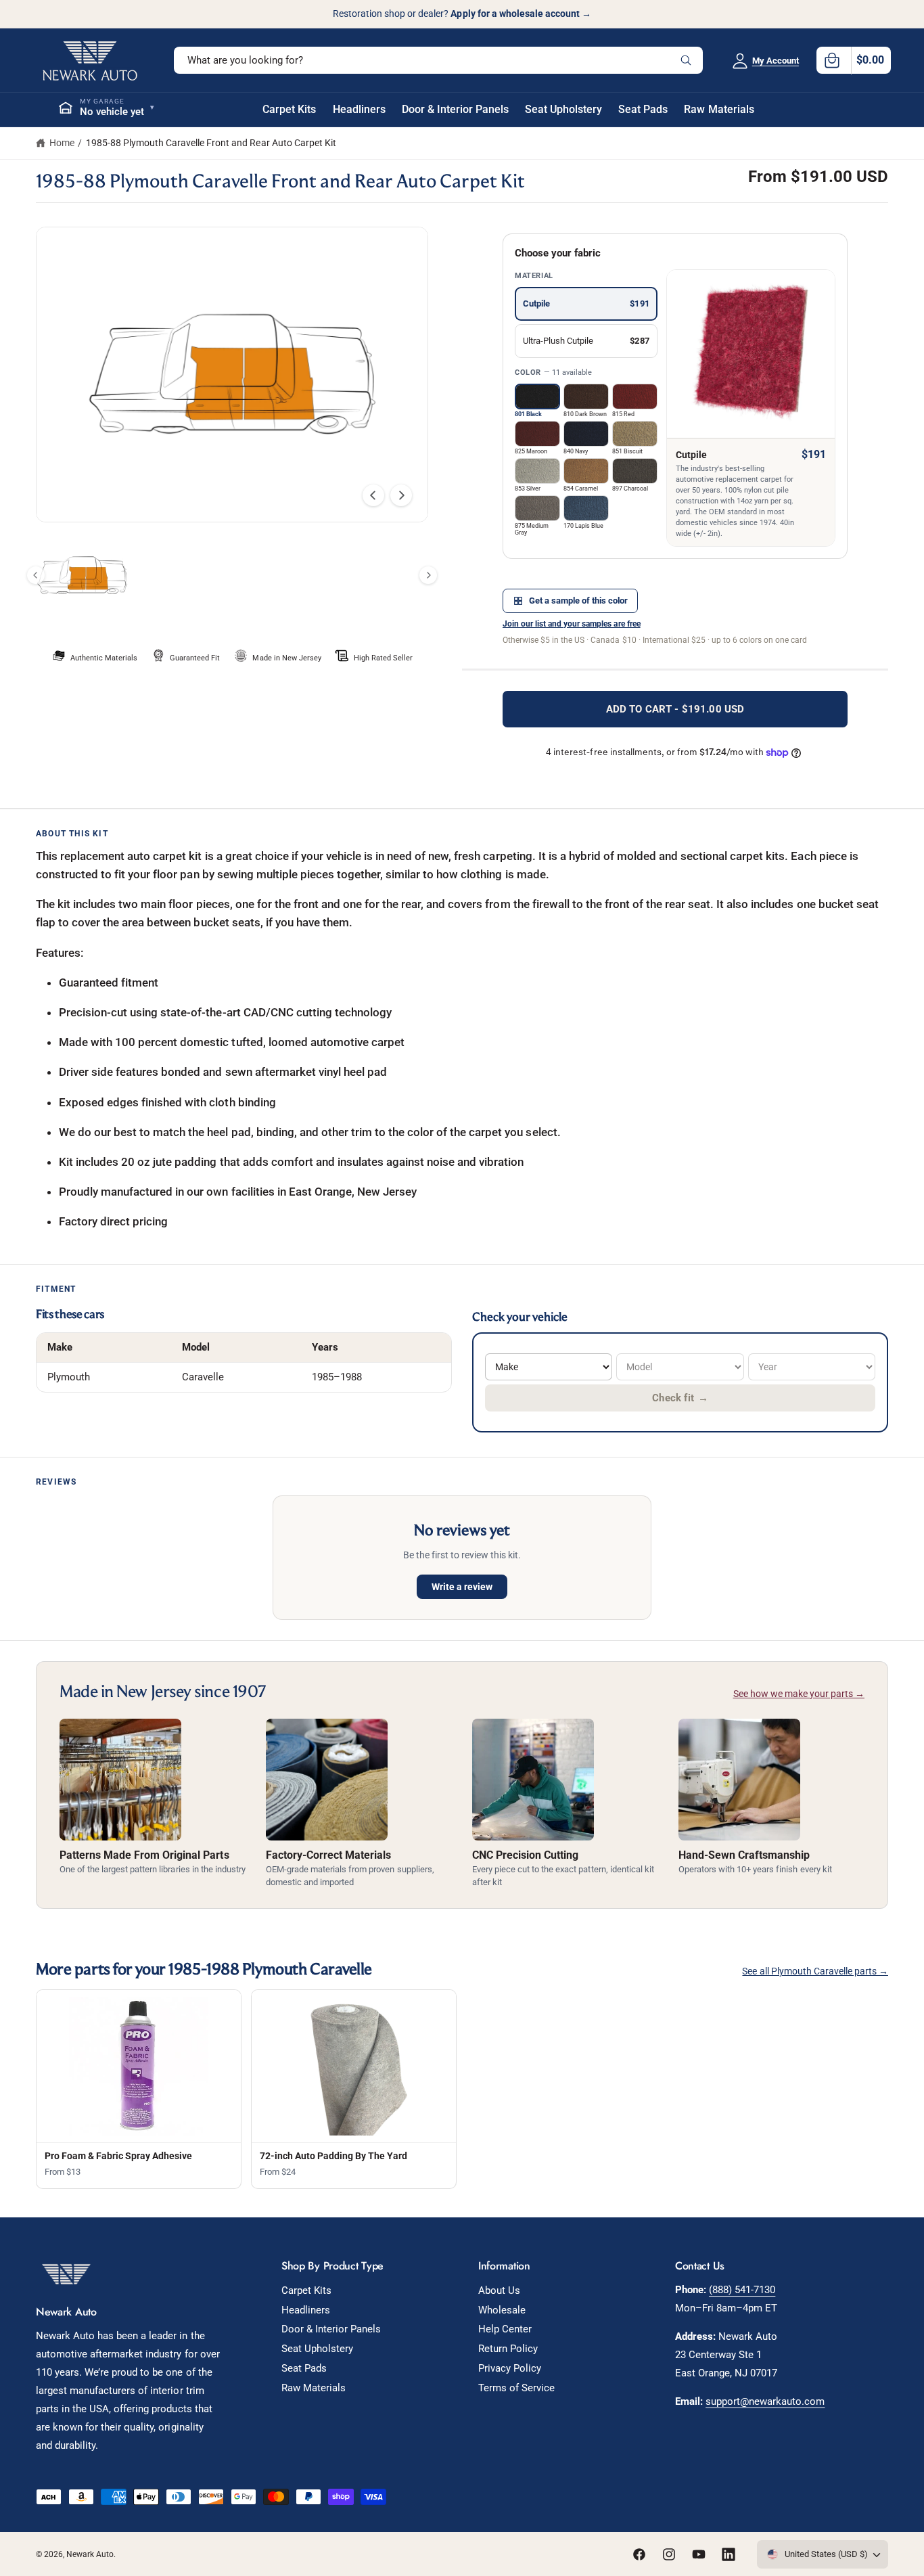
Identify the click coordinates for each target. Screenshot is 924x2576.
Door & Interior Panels (331, 2329)
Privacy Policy (510, 2368)
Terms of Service (516, 2388)
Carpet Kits (306, 2290)
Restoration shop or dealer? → (462, 14)
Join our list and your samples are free (572, 624)
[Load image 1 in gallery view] (82, 575)
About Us (499, 2290)
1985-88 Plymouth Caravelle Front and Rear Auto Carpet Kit (211, 143)
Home (62, 143)
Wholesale (502, 2310)
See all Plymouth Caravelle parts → (815, 1971)
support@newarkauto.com (765, 2401)
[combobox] (438, 60)
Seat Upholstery (317, 2349)
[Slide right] (401, 495)
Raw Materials (314, 2388)
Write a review (462, 1587)
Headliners (306, 2310)
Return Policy (508, 2349)
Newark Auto (90, 2554)
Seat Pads (304, 2368)
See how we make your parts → (799, 1694)
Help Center (505, 2329)
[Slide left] (373, 495)
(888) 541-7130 (742, 2290)
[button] (854, 60)
